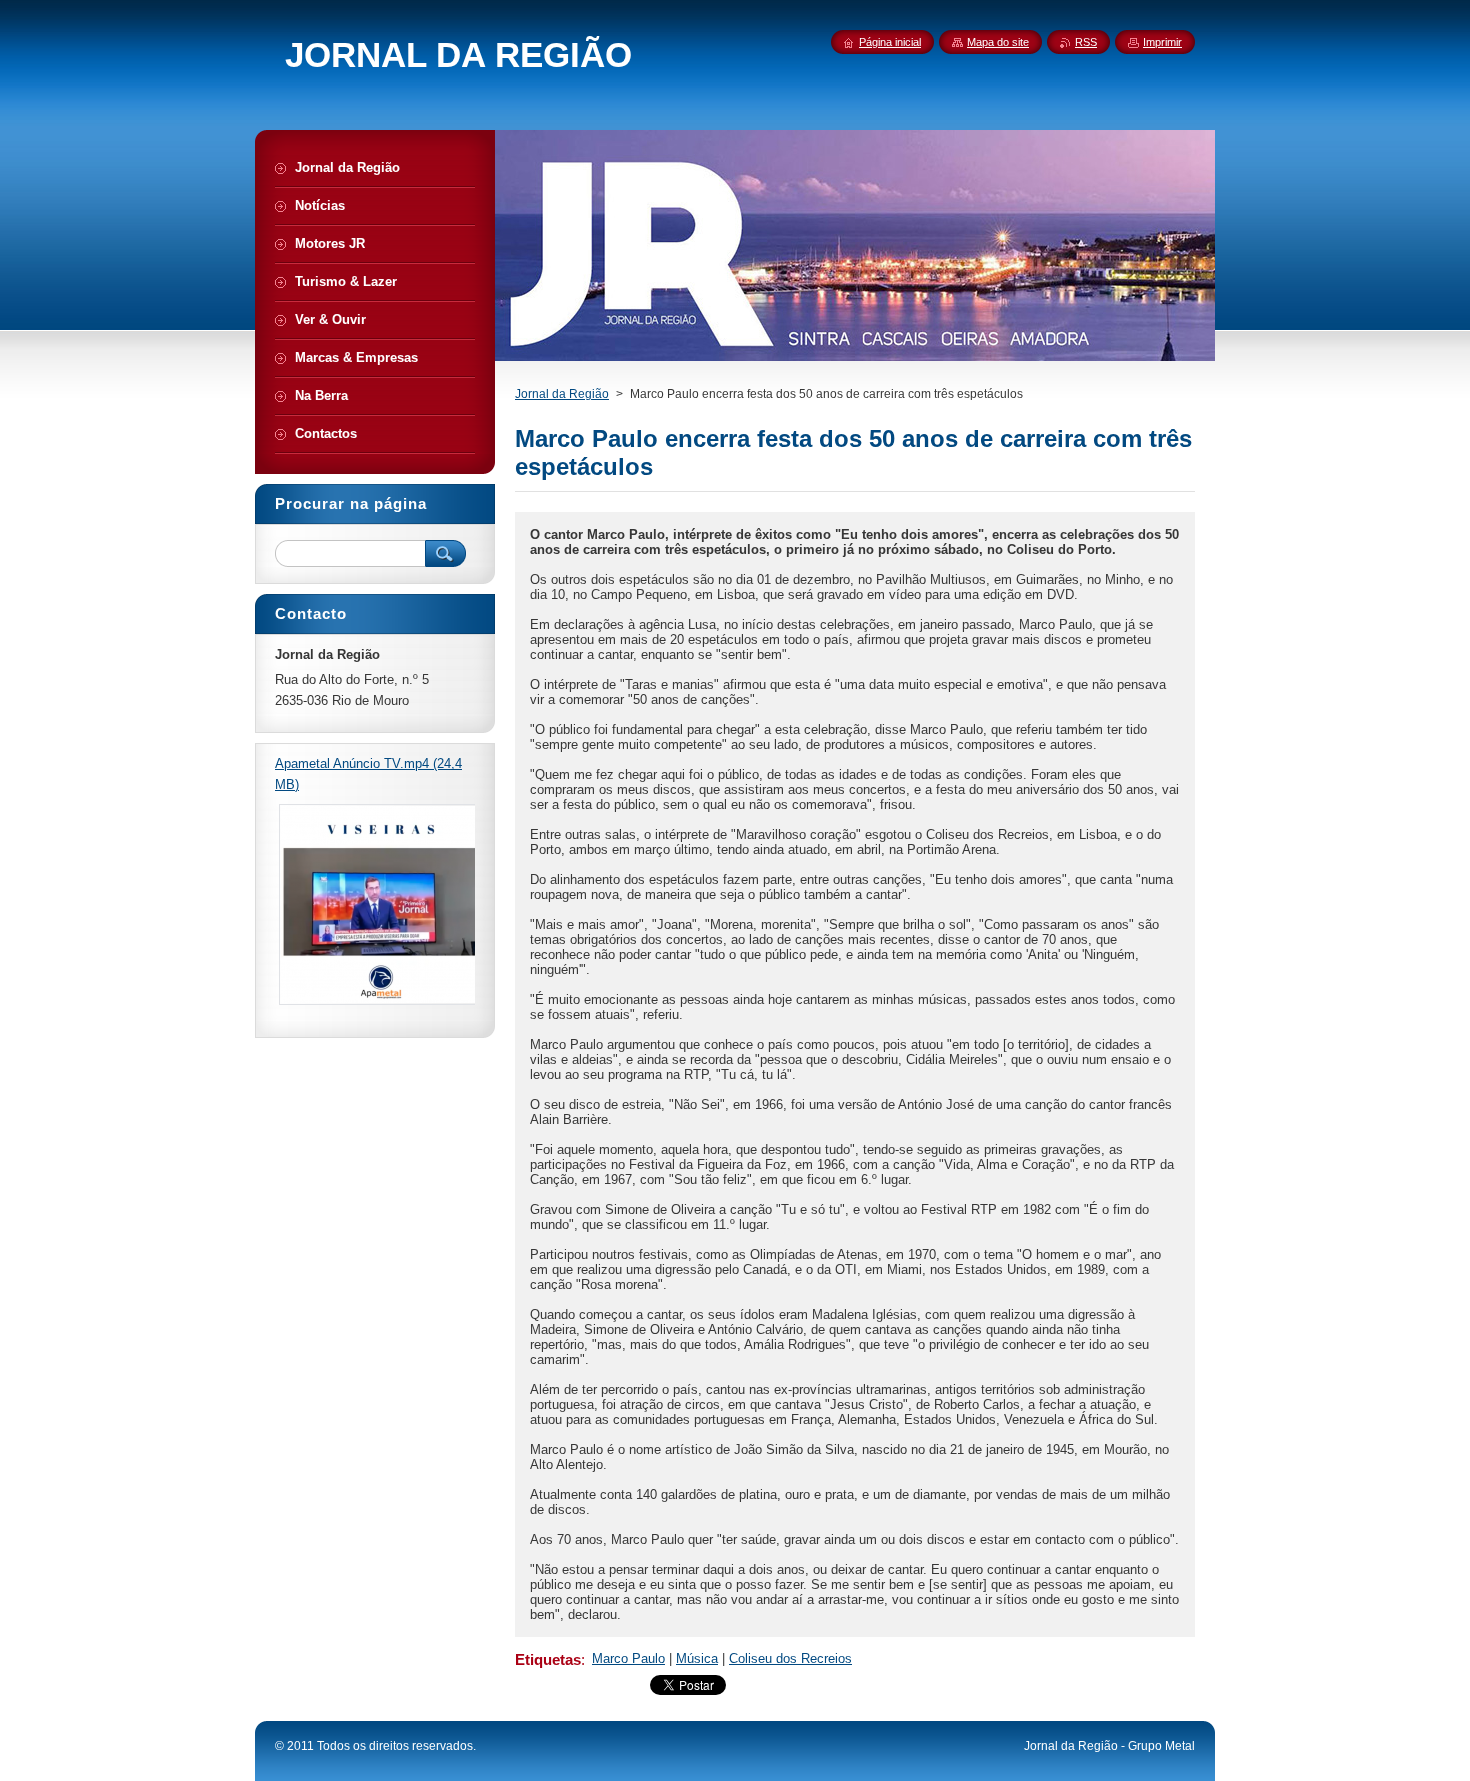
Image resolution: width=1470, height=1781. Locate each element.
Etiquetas (548, 1659)
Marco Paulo (628, 1658)
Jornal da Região (562, 394)
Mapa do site (998, 42)
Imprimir (1162, 42)
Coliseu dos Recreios (790, 1658)
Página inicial (890, 42)
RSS (1086, 42)
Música (697, 1658)
